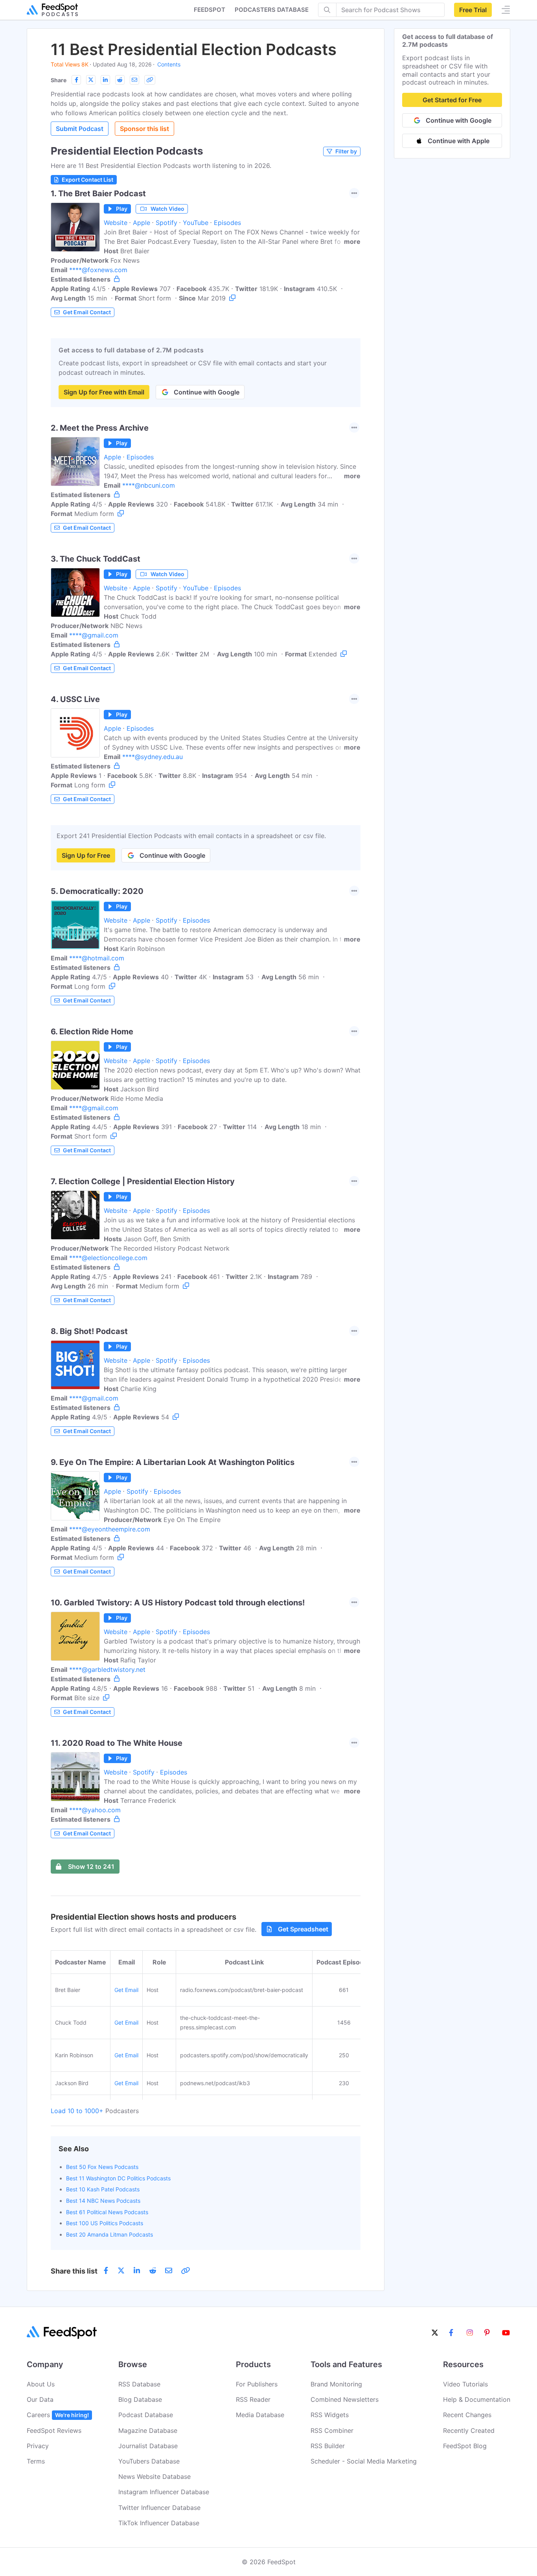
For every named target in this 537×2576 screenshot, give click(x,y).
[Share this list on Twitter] (91, 80)
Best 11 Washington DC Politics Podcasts (118, 2178)
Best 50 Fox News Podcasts (102, 2167)
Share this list (74, 2271)
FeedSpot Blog (465, 2446)
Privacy (38, 2446)
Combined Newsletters (345, 2399)
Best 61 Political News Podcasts (107, 2212)
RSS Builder (328, 2446)
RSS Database (139, 2384)
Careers (58, 2415)
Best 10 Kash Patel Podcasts (103, 2189)
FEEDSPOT (210, 10)
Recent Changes (467, 2415)
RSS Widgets (330, 2415)
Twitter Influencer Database (159, 2508)
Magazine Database (148, 2430)
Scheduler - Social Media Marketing (364, 2461)
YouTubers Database (149, 2461)
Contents (169, 64)
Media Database (260, 2415)
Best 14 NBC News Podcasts (103, 2201)
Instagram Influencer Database (164, 2492)
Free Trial (473, 10)
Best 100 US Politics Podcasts (105, 2223)
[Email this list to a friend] (134, 80)
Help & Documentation (477, 2399)
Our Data (40, 2399)
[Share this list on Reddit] (120, 80)
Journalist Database (148, 2446)
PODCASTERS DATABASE (272, 10)
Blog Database (140, 2399)
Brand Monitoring (336, 2384)
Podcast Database (146, 2415)
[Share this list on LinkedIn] (105, 80)
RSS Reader (253, 2399)
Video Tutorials (465, 2384)
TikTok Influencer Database (159, 2523)
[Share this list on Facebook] (76, 80)
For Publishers (257, 2384)
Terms (36, 2461)
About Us (41, 2384)
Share (59, 80)
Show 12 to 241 (91, 1867)
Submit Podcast (80, 129)
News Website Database (154, 2476)
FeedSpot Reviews (54, 2430)
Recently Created (469, 2430)
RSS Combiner (332, 2430)
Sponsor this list (144, 129)
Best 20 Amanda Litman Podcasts (109, 2234)
